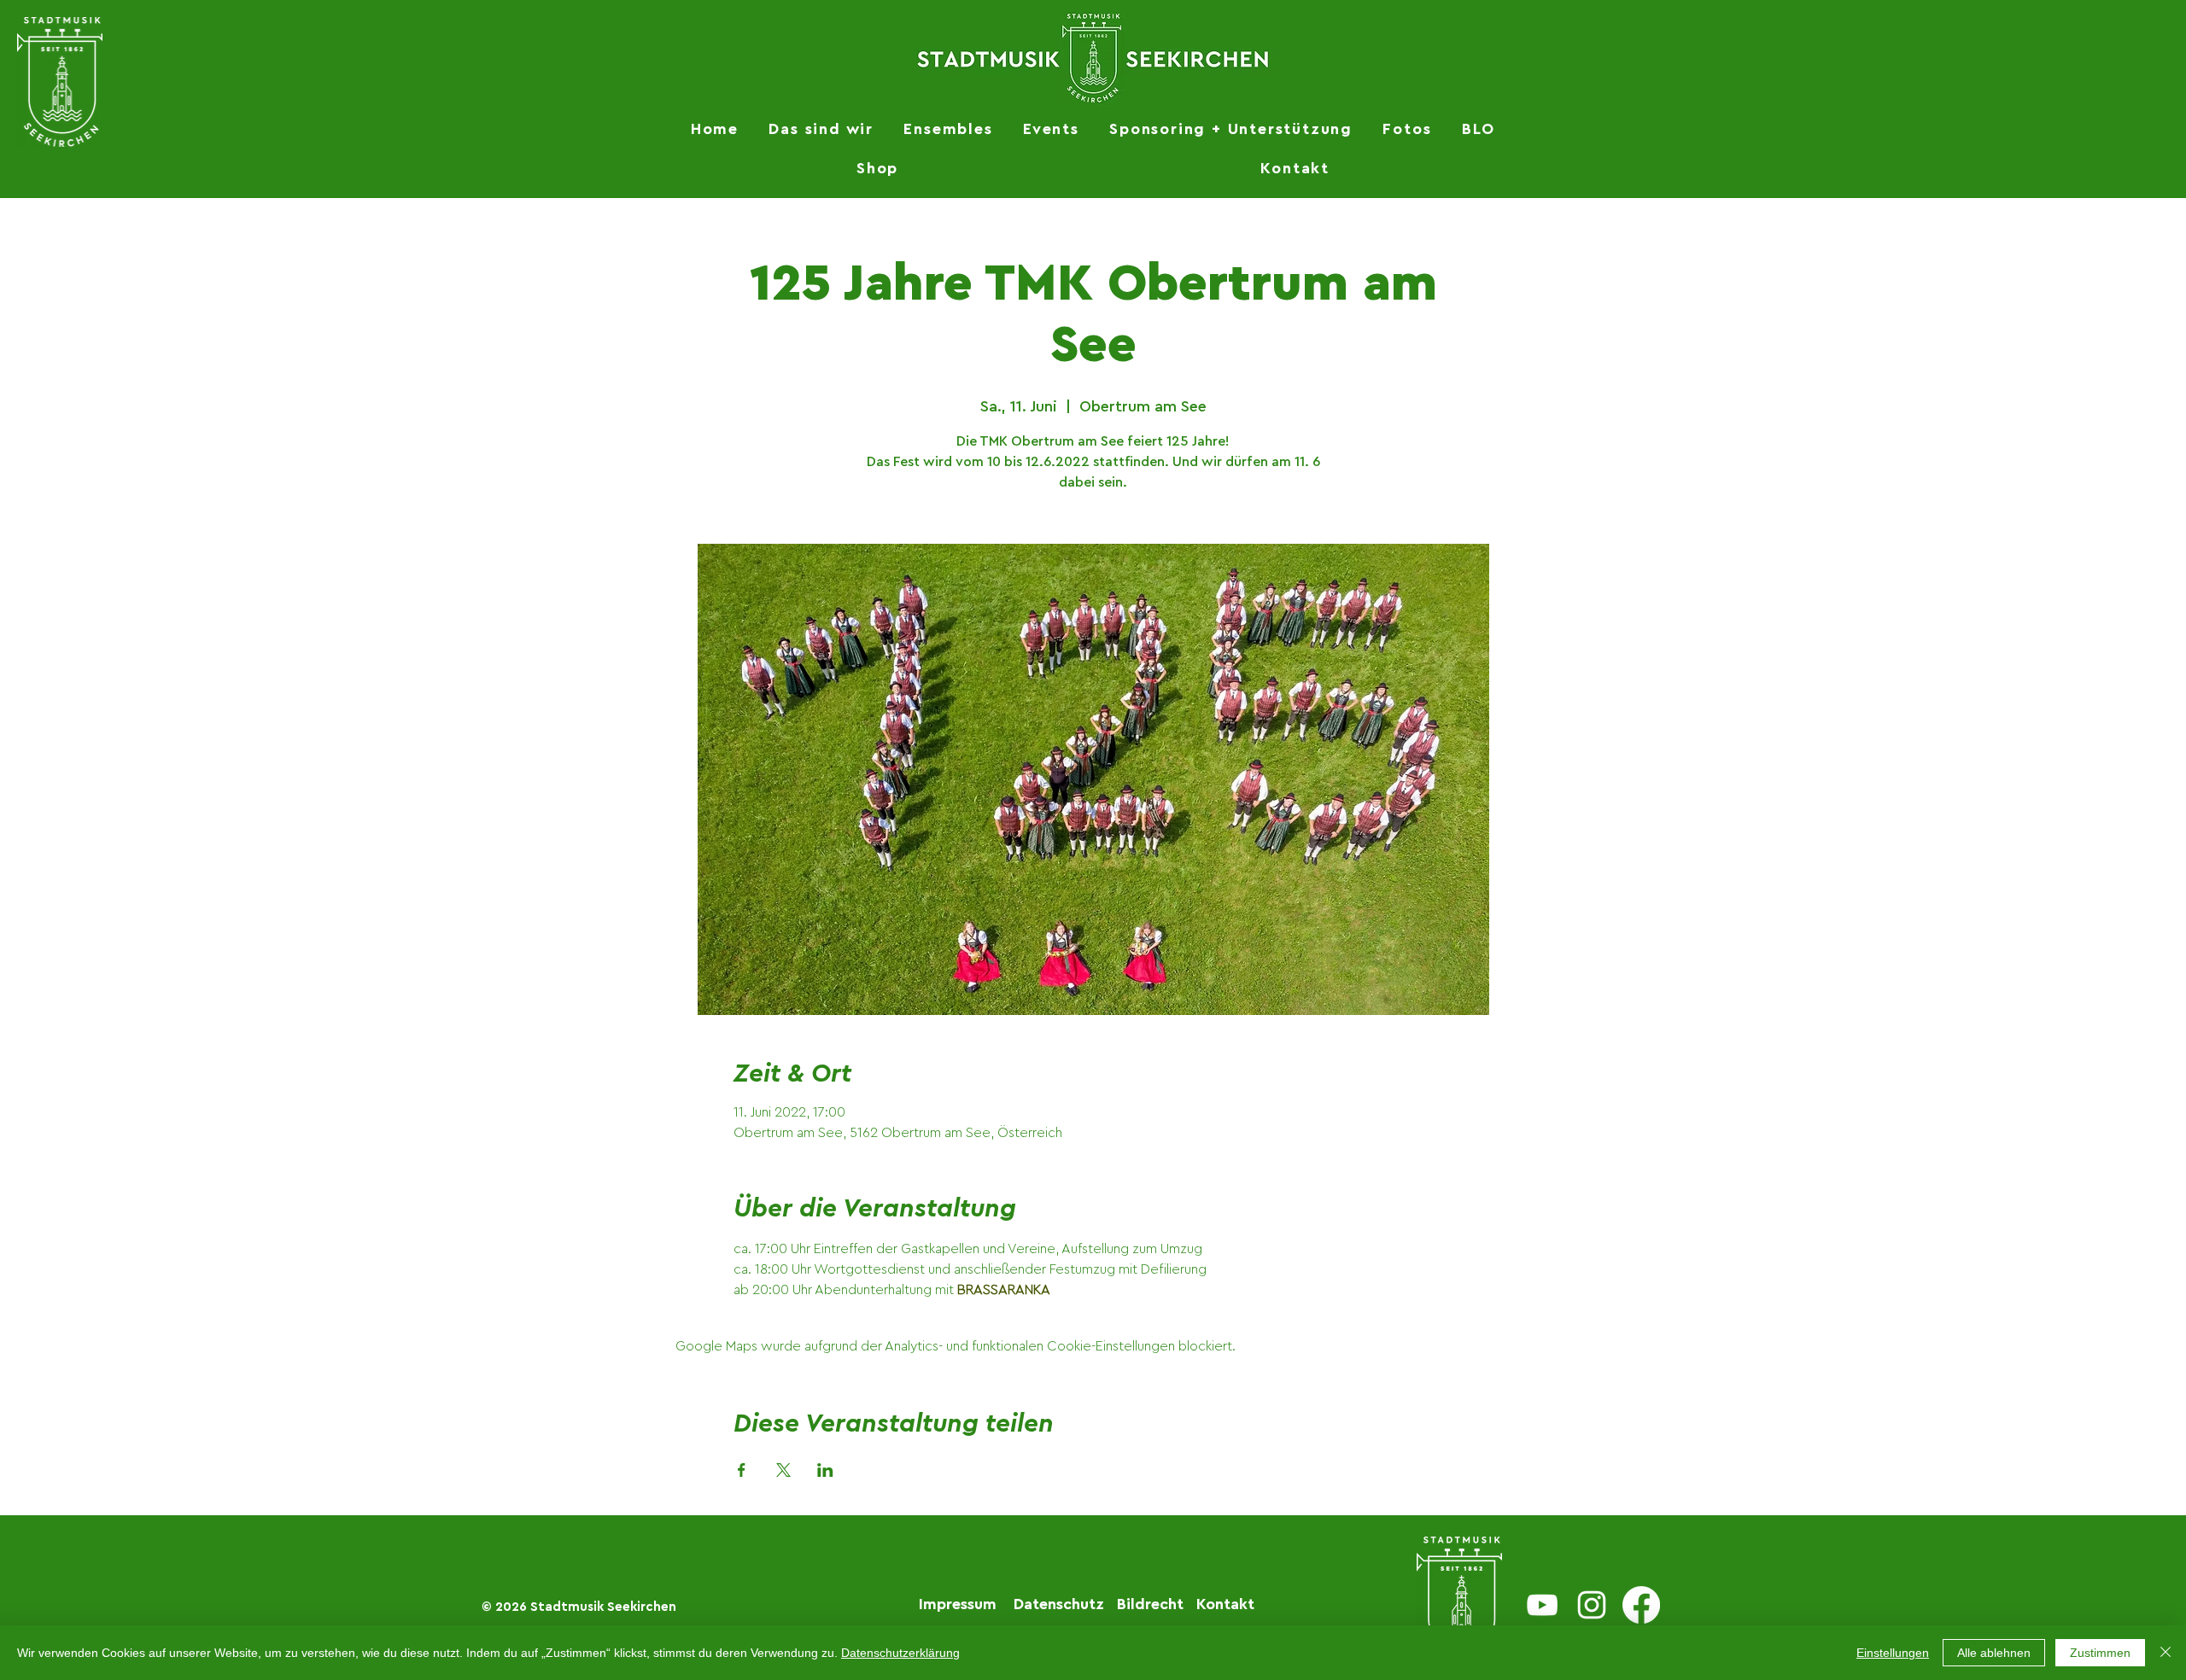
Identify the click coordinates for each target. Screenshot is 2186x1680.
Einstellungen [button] (1893, 1653)
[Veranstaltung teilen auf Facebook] (742, 1470)
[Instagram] (1592, 1605)
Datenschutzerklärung (900, 1653)
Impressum (958, 1604)
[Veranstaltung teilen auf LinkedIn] (825, 1470)
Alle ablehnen (1994, 1653)
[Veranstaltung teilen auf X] (783, 1470)
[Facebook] (1641, 1605)
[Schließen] (2166, 1653)
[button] (821, 129)
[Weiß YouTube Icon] (1542, 1605)
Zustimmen (2100, 1653)
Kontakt (1225, 1604)
